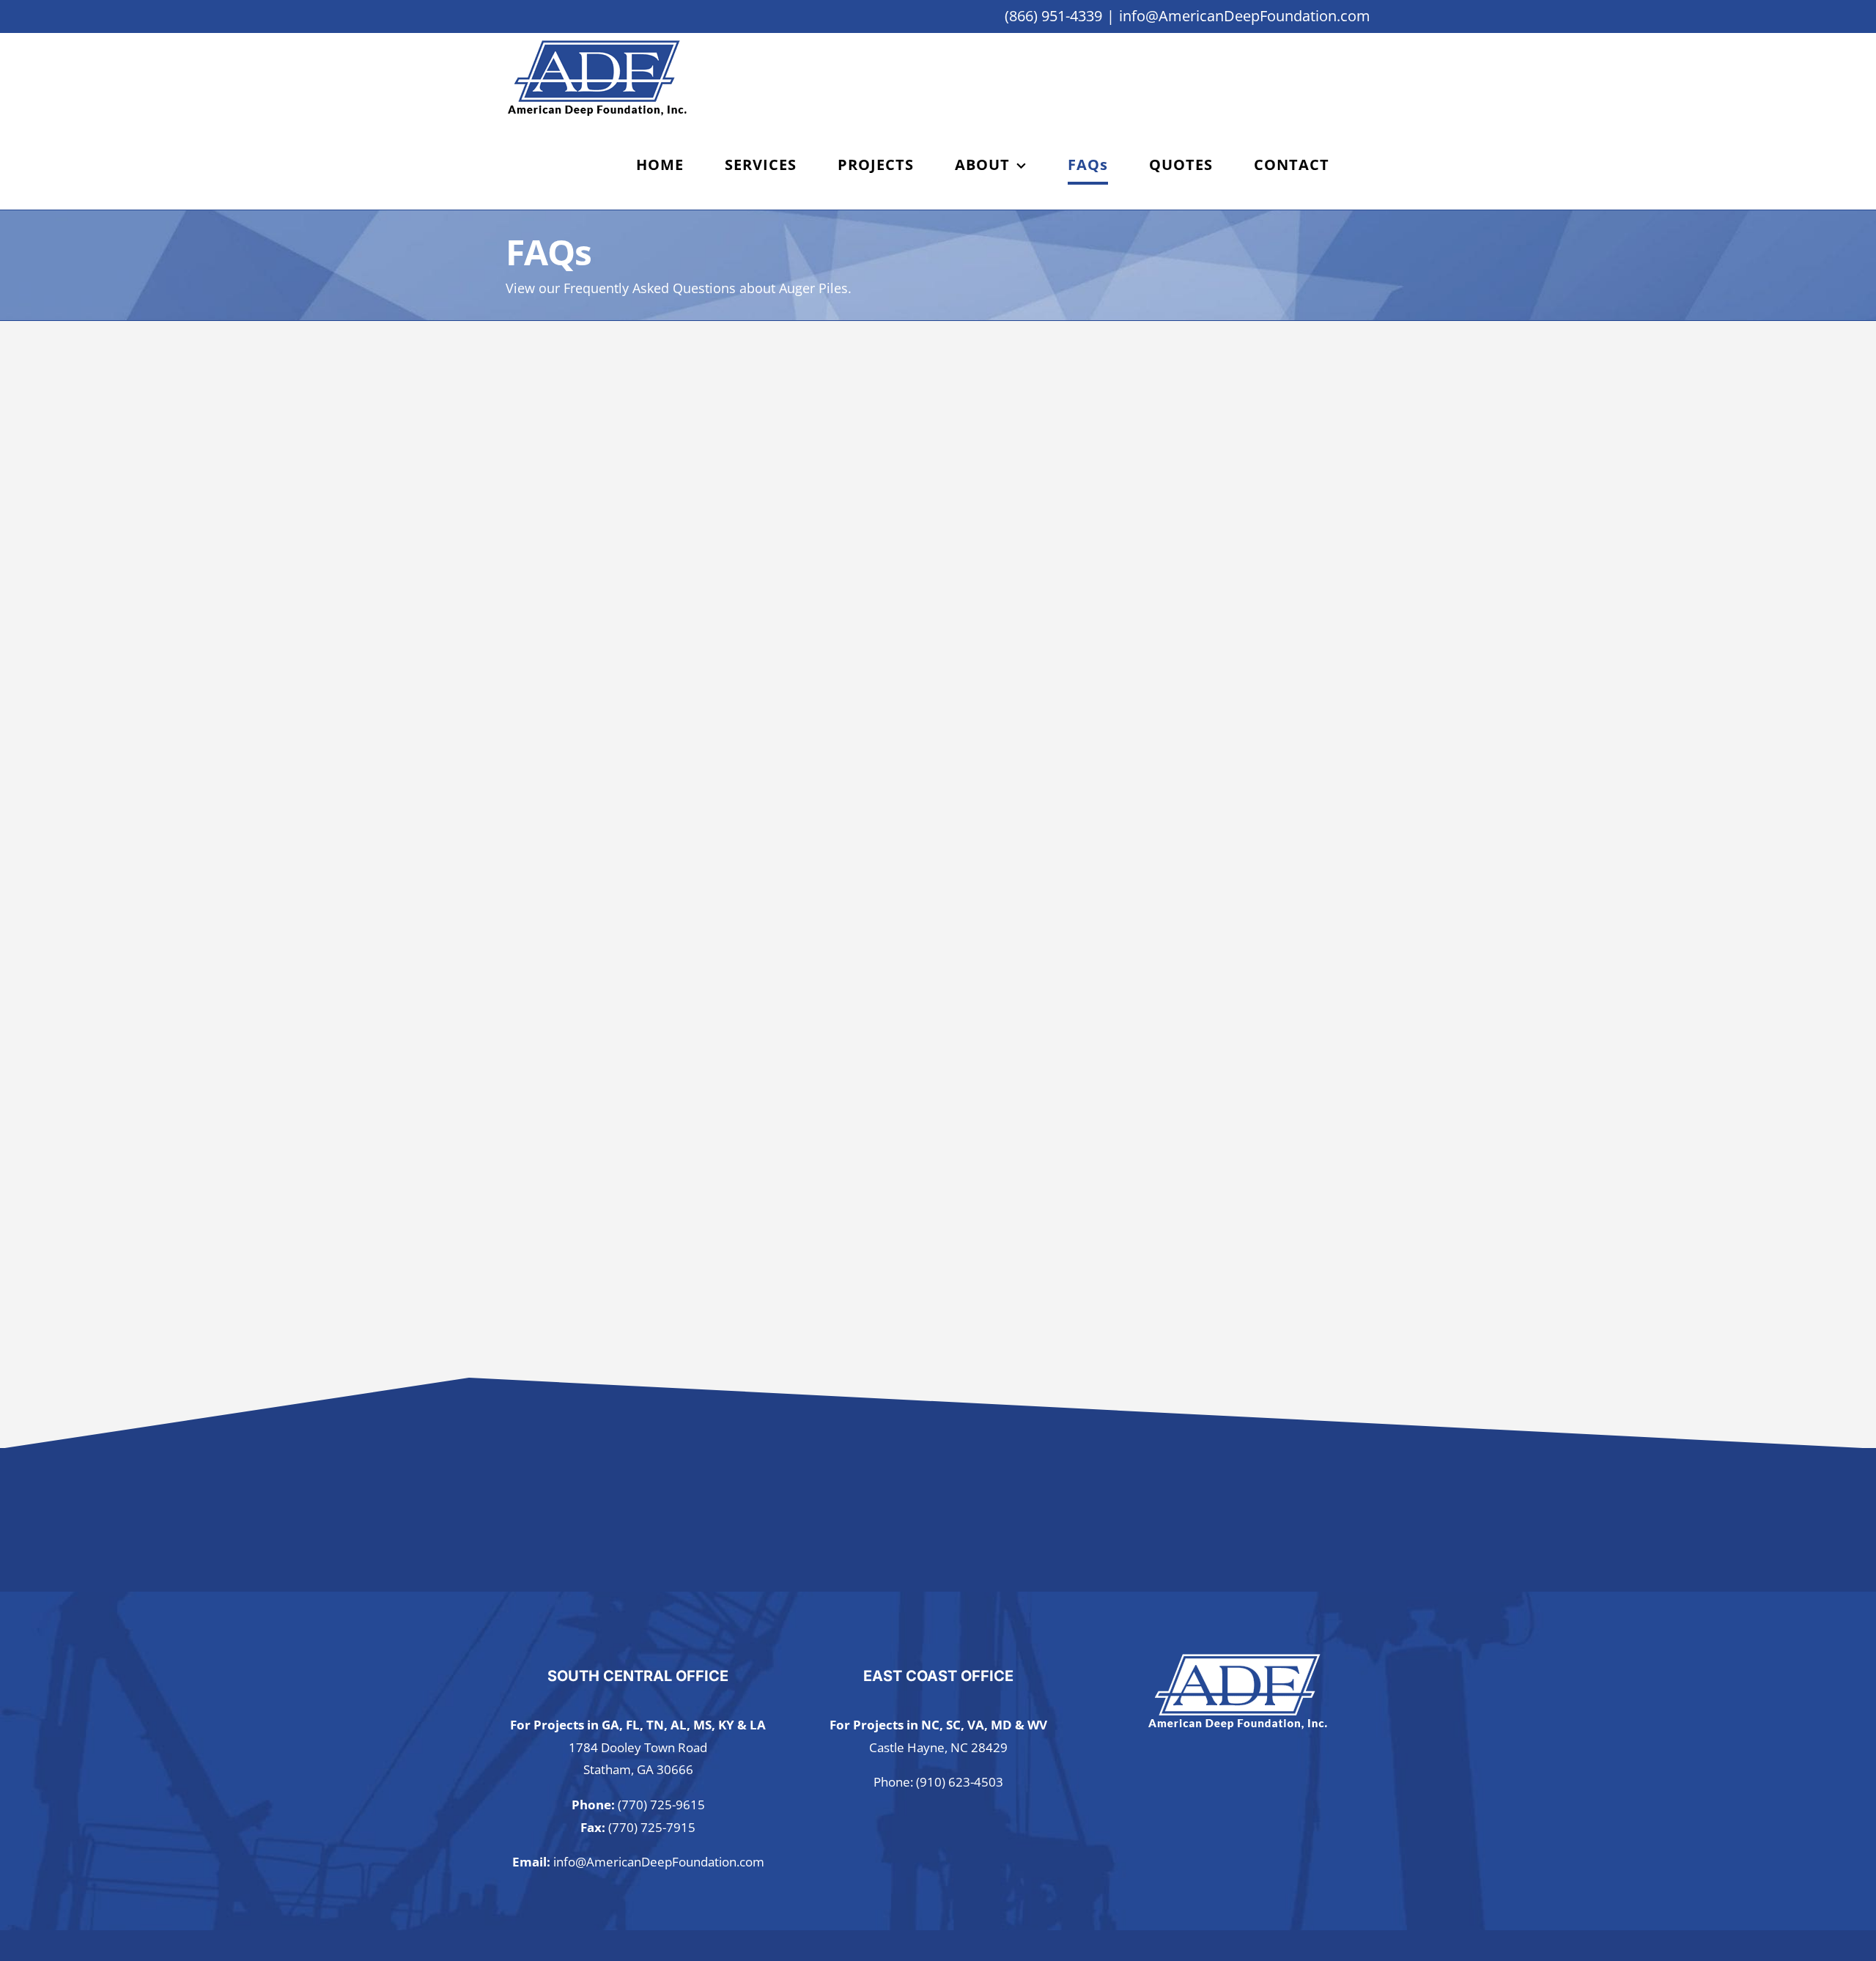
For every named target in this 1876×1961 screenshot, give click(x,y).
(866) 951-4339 (1053, 16)
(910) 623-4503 (960, 1782)
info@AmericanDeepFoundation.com (1245, 16)
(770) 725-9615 (661, 1805)
